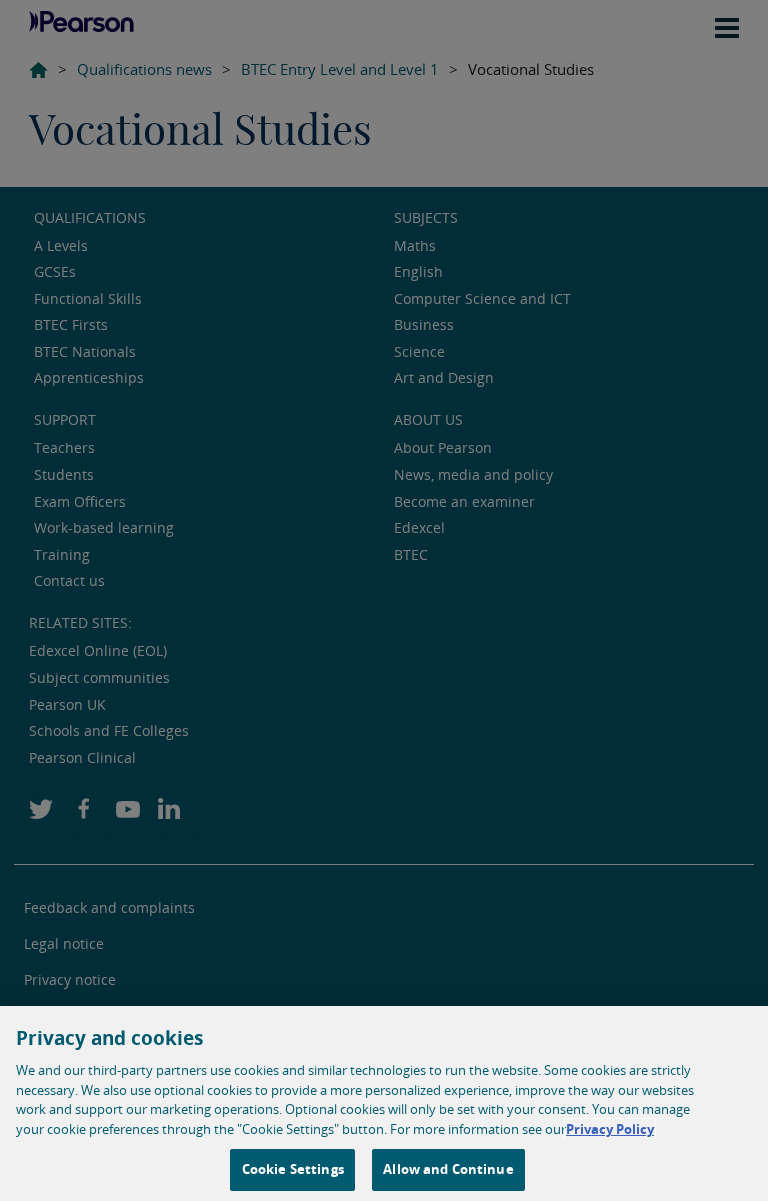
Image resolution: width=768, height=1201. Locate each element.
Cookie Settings (293, 1169)
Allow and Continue (448, 1169)
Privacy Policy (610, 1129)
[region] (384, 1103)
